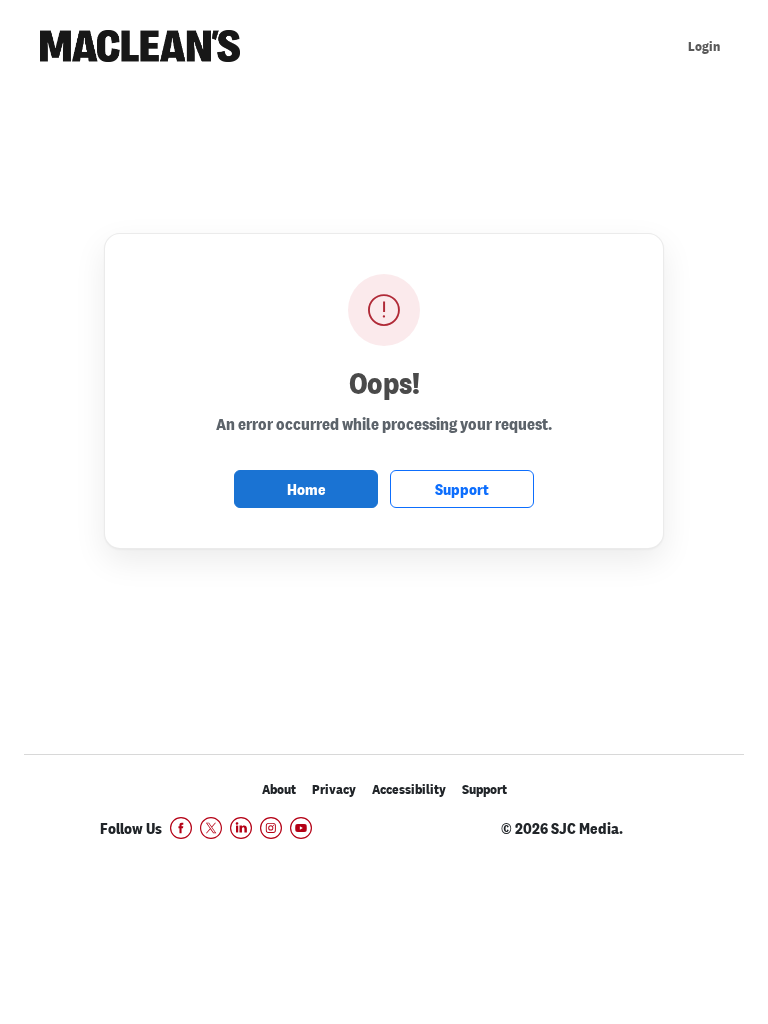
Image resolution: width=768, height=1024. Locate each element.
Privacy (334, 789)
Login (704, 46)
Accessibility (409, 789)
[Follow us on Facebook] (181, 828)
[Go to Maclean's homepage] (140, 46)
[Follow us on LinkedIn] (241, 828)
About (279, 789)
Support (462, 489)
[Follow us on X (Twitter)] (211, 828)
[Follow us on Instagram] (271, 828)
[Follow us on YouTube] (301, 828)
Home (306, 489)
